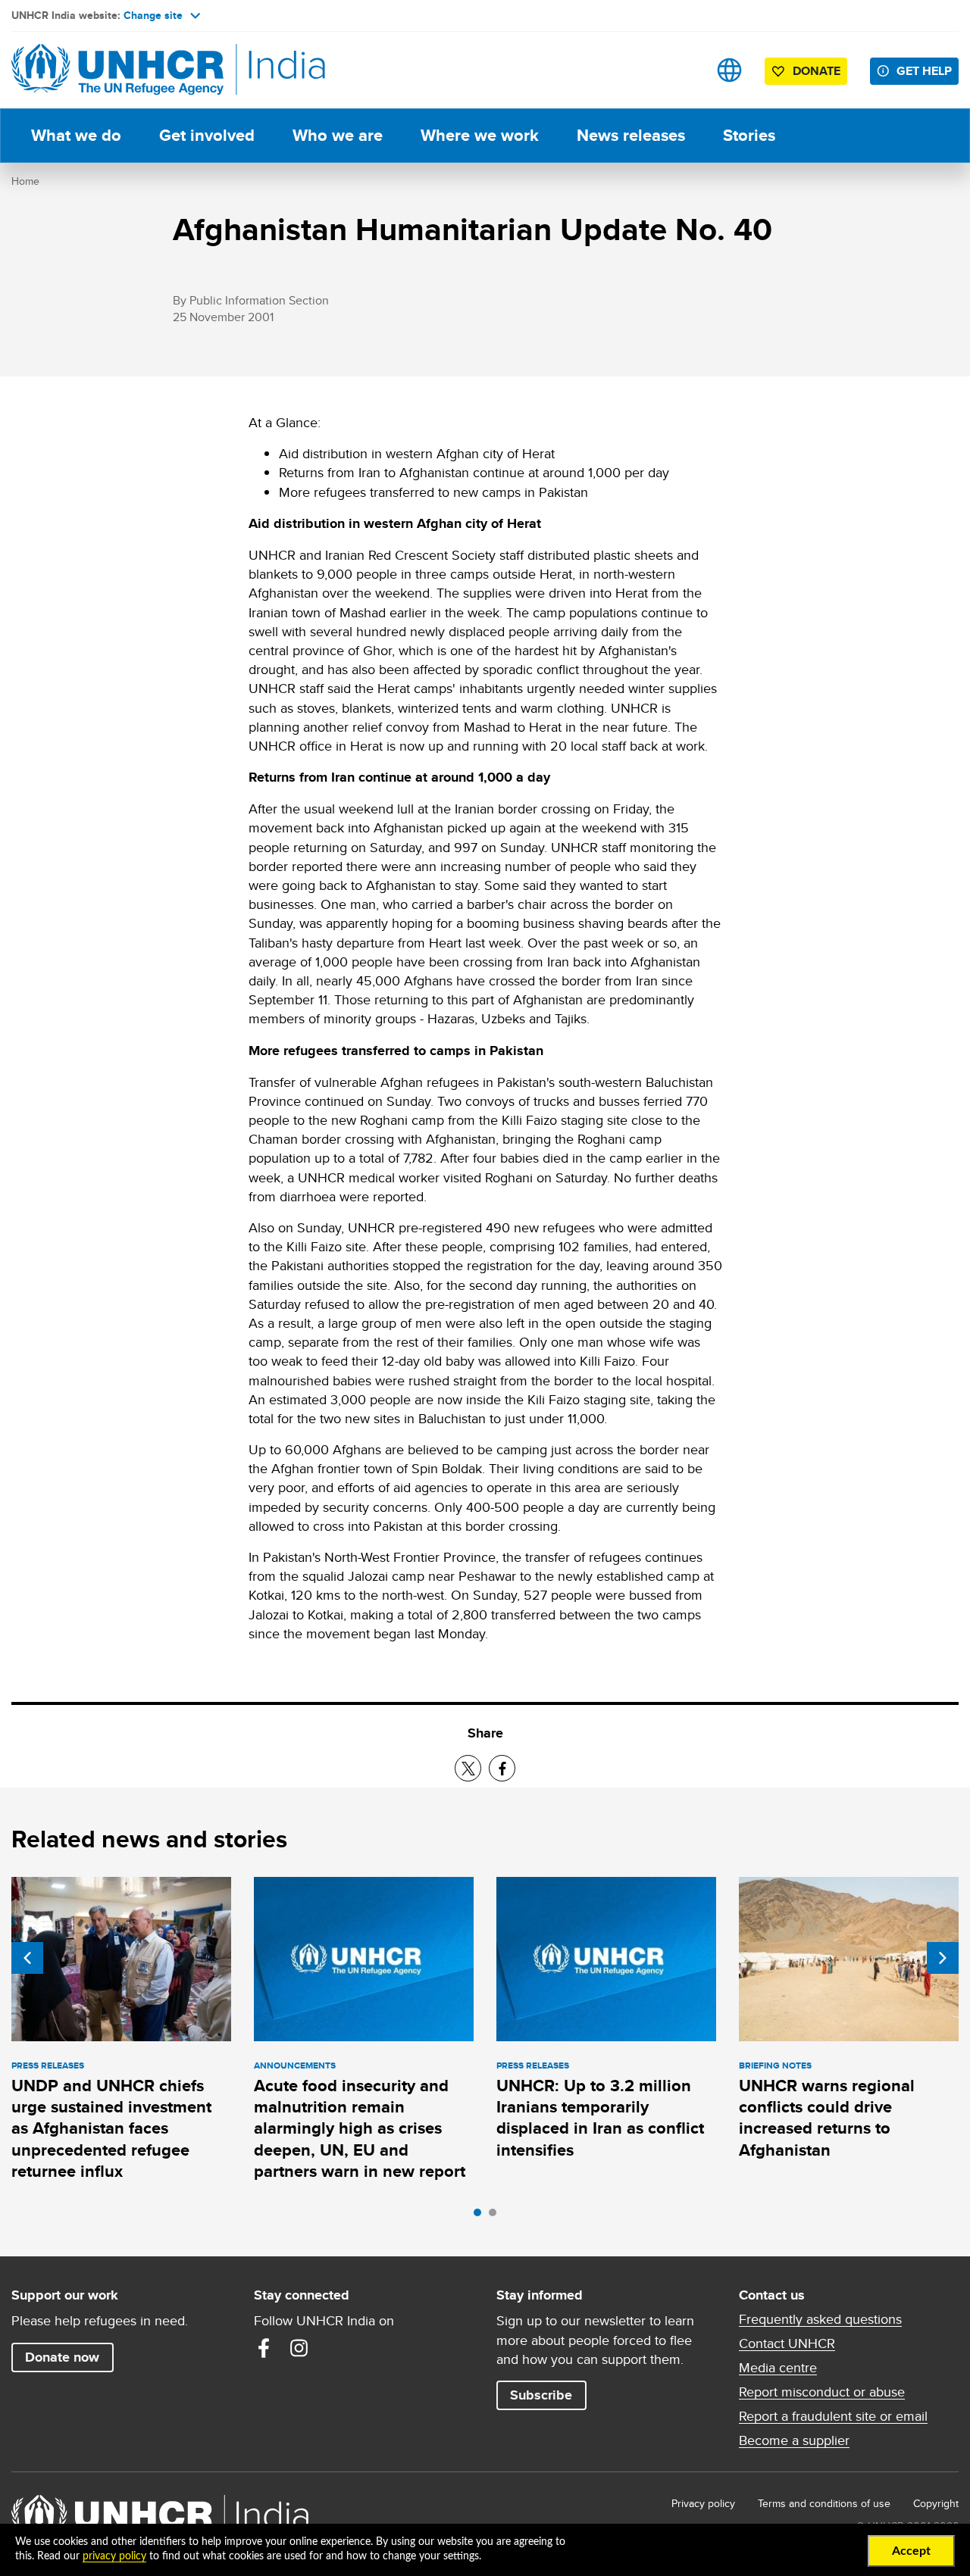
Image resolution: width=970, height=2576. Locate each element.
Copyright (936, 2503)
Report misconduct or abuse (822, 2392)
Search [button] (682, 70)
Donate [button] (817, 71)
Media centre (778, 2368)
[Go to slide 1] (481, 2216)
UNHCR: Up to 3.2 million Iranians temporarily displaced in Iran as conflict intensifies (600, 2118)
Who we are (338, 135)
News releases (631, 135)
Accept (911, 2551)
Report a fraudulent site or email (833, 2416)
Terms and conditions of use (824, 2503)
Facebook (264, 2348)
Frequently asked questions (820, 2319)
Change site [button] (153, 15)
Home (25, 181)
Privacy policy (703, 2503)
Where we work (480, 135)
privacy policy (114, 2556)
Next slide (943, 1958)
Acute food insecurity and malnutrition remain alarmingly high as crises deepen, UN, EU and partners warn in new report (360, 2128)
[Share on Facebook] (502, 1768)
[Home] (117, 70)
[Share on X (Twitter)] (468, 1768)
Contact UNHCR (787, 2343)
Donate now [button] (62, 2357)
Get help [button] (924, 71)
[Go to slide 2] (496, 2216)
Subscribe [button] (541, 2395)
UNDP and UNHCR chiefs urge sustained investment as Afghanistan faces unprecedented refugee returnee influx (111, 2128)
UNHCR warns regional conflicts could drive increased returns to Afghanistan (827, 2118)
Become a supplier (794, 2440)
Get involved (207, 135)
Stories (749, 135)
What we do (76, 135)
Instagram (299, 2348)
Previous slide (27, 1958)
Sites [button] (729, 70)
